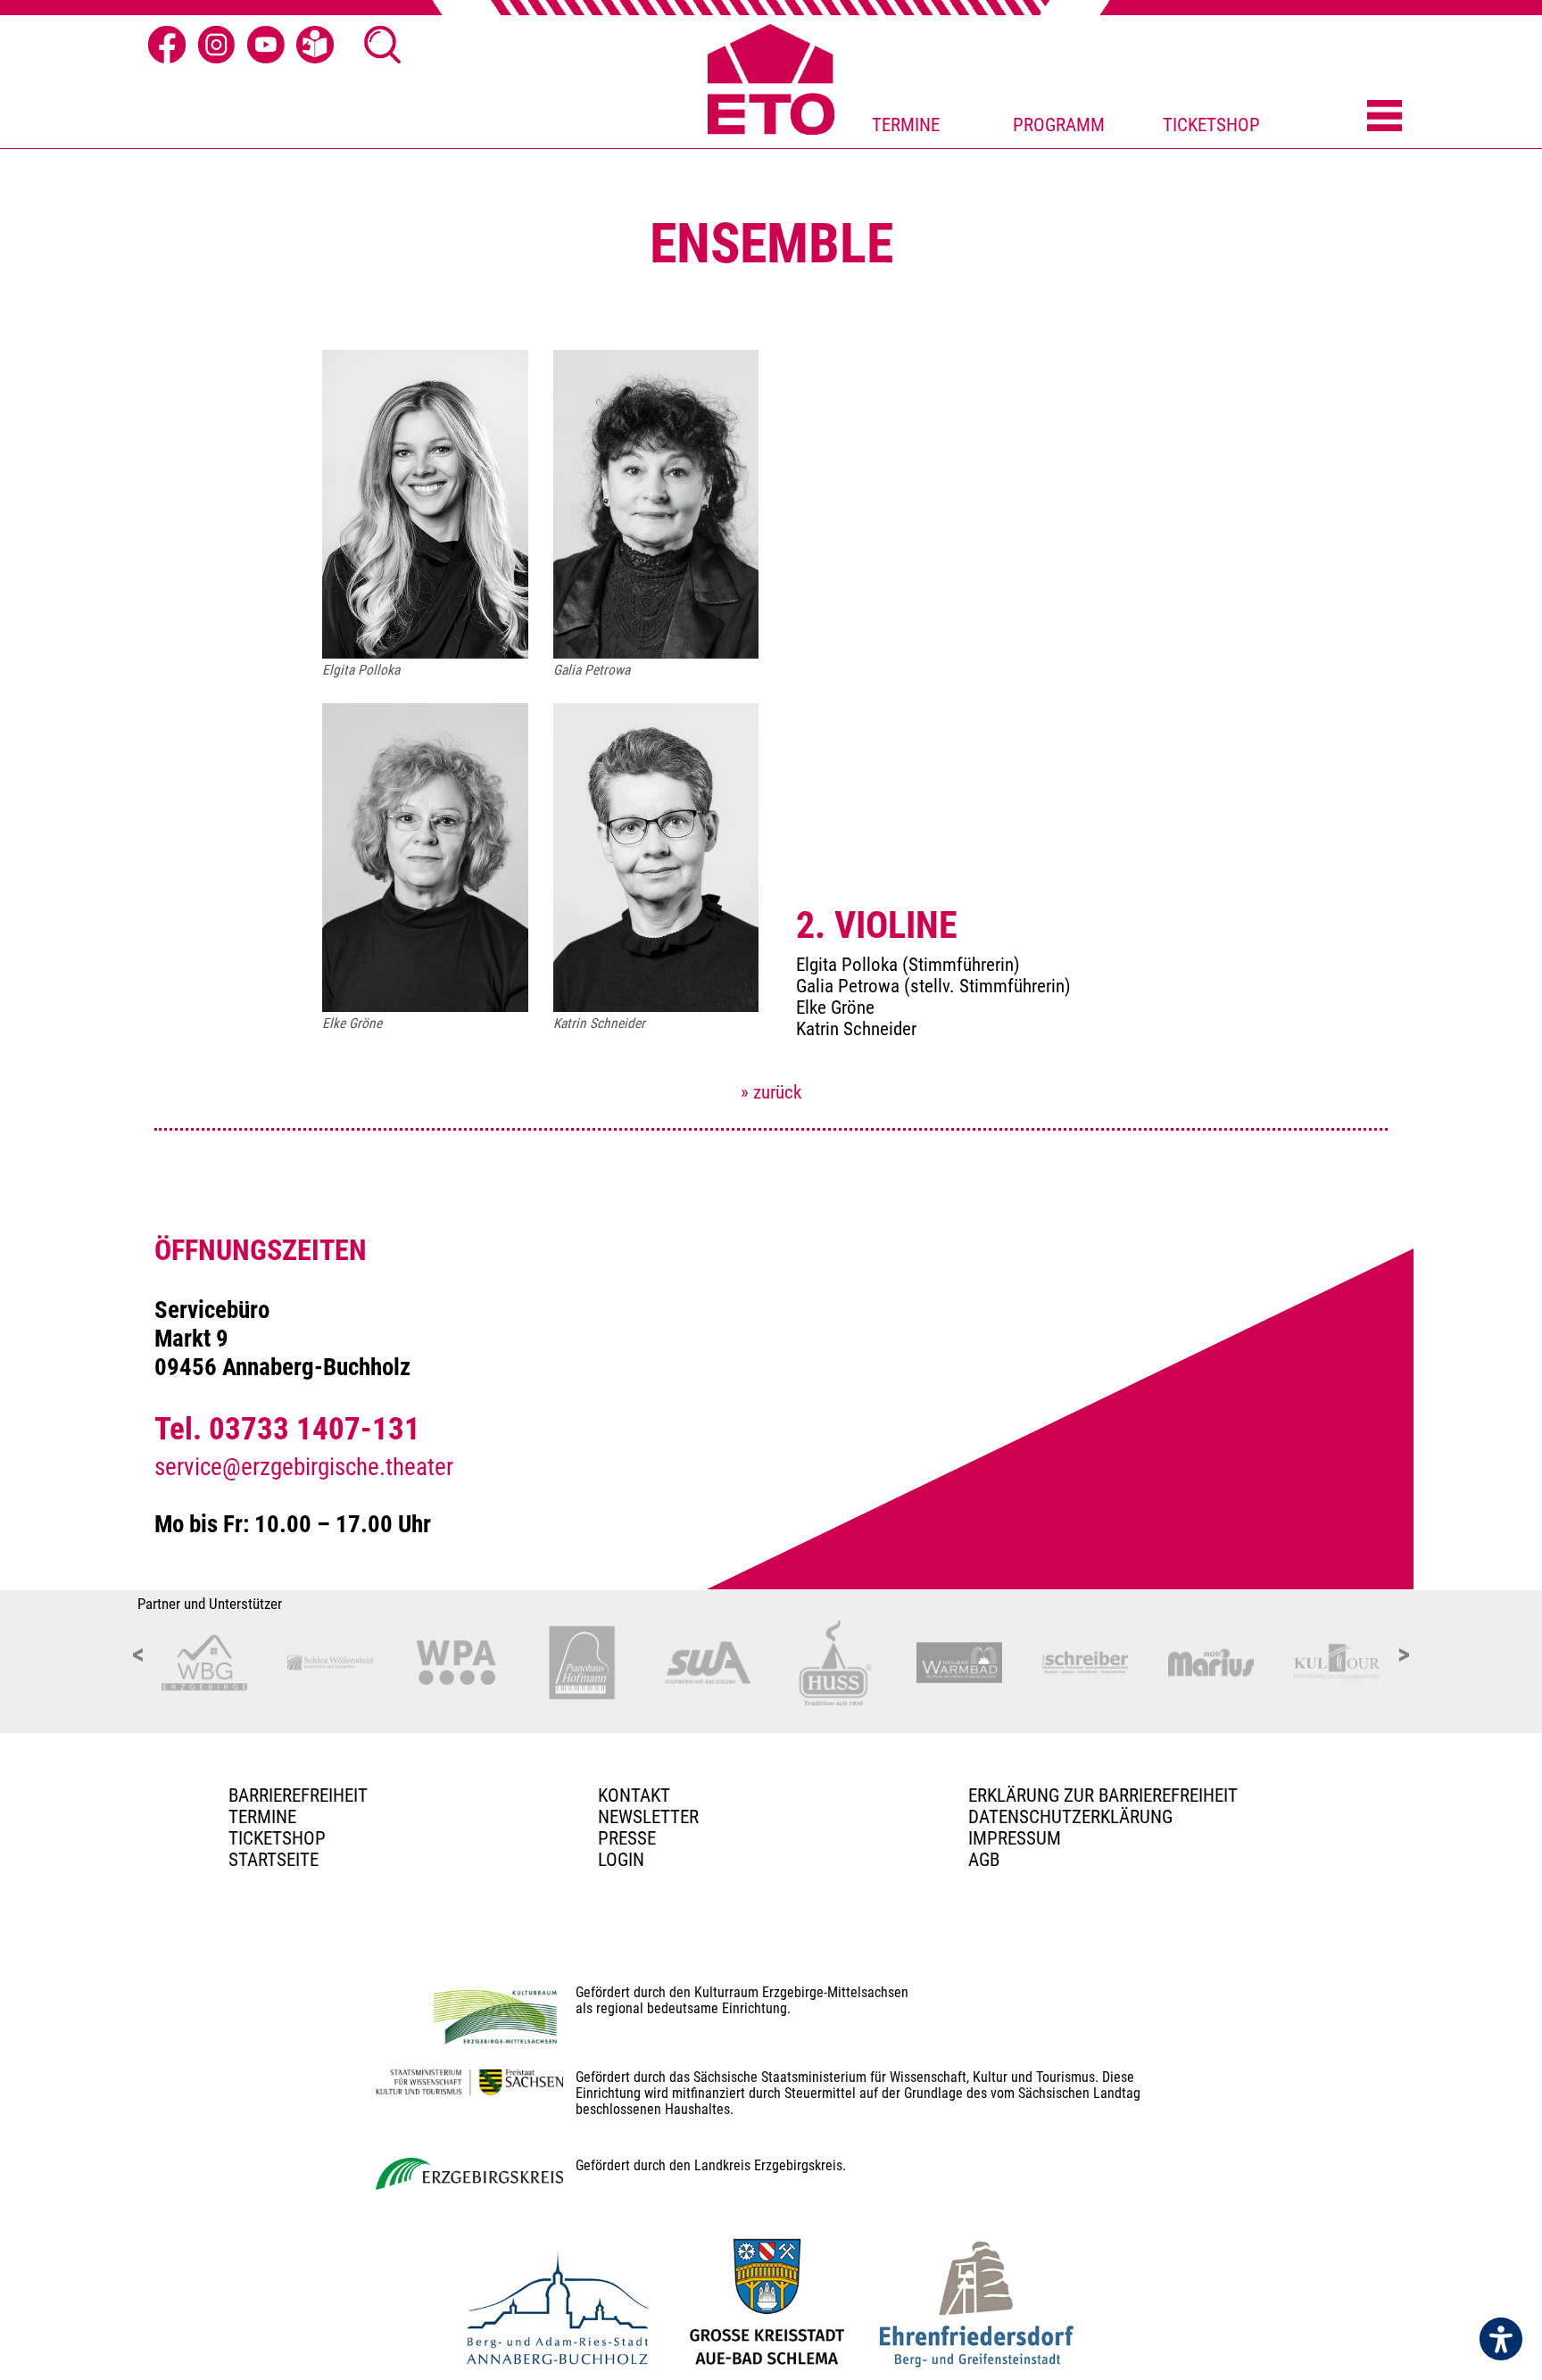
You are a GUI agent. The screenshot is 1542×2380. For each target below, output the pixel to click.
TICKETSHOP (1211, 125)
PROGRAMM (1059, 125)
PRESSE (627, 1838)
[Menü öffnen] (1384, 117)
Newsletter (648, 1817)
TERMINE (906, 125)
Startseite (274, 1860)
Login (621, 1860)
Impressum (1015, 1838)
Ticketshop (277, 1838)
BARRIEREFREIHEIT (298, 1795)
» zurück (771, 1092)
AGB (984, 1860)
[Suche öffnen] (383, 45)
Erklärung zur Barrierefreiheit (1103, 1795)
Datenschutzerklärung (1070, 1817)
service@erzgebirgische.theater (304, 1467)
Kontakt (634, 1795)
